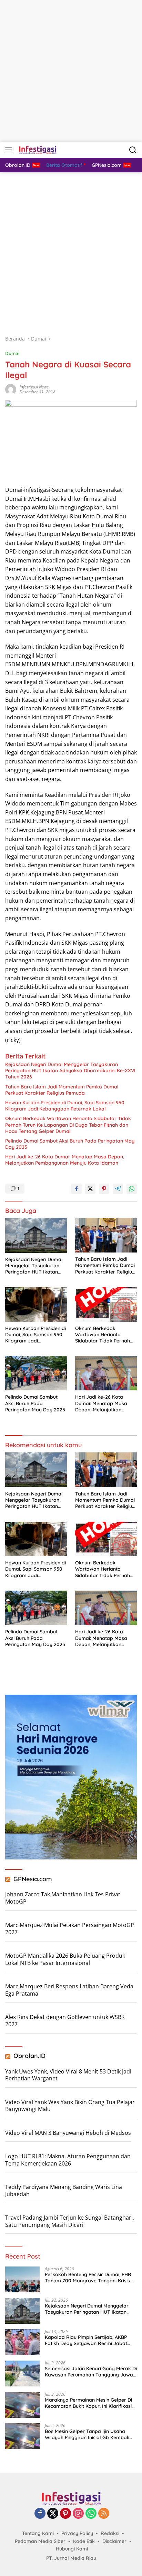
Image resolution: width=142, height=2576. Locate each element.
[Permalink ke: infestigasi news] (11, 389)
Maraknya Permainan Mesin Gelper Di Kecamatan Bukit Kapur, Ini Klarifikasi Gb (88, 2403)
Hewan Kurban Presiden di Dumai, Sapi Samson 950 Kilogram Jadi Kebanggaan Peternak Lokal (65, 1106)
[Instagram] (78, 2514)
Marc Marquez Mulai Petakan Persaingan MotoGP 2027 (70, 1929)
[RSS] (104, 2514)
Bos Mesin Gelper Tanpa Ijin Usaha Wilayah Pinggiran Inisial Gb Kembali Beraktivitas (87, 2434)
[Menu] (10, 150)
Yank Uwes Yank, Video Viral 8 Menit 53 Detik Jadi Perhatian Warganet (68, 2075)
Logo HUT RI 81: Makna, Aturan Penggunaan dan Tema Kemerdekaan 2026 (68, 2160)
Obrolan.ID (29, 2056)
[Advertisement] (71, 71)
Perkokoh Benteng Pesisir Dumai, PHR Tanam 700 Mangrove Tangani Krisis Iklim (88, 2278)
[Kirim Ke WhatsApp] (132, 1189)
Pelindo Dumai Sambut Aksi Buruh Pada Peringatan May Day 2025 (70, 1144)
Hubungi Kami (72, 2549)
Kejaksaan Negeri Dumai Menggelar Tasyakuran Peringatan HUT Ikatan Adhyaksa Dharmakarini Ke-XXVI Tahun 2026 (70, 1071)
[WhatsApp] (91, 2514)
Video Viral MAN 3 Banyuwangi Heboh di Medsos (68, 2133)
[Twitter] (53, 2514)
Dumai (12, 353)
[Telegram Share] (118, 1189)
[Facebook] (40, 2514)
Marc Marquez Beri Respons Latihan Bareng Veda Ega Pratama (69, 1990)
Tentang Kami (38, 2533)
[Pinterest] (65, 2514)
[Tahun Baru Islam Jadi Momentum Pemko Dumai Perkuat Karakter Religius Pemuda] (106, 1235)
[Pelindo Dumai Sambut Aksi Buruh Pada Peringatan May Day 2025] (36, 1373)
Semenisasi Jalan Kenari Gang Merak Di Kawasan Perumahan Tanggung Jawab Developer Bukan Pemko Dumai (91, 2372)
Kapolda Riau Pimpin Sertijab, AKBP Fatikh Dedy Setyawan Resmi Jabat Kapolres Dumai (86, 2340)
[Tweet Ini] (90, 1189)
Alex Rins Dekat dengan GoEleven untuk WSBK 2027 (65, 2021)
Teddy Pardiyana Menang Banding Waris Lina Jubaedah (64, 2190)
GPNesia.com (33, 1879)
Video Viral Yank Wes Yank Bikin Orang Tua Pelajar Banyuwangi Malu (70, 2106)
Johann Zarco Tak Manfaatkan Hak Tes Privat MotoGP (63, 1898)
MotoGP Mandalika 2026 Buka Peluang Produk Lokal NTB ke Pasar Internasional (65, 1959)
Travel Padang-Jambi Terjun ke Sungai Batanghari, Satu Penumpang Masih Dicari (70, 2221)
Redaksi (110, 2533)
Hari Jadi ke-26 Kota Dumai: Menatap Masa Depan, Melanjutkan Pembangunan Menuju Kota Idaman (65, 1160)
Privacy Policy (77, 2533)
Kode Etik (84, 2541)
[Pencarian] (133, 150)
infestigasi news (34, 387)
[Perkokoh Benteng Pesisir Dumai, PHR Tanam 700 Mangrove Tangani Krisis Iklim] (22, 2279)
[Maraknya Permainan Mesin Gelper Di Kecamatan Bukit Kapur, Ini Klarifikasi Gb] (22, 2405)
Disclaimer (114, 2541)
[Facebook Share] (77, 1189)
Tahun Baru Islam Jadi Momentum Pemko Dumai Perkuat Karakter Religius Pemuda (62, 1090)
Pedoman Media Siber (40, 2541)
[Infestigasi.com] (37, 150)
